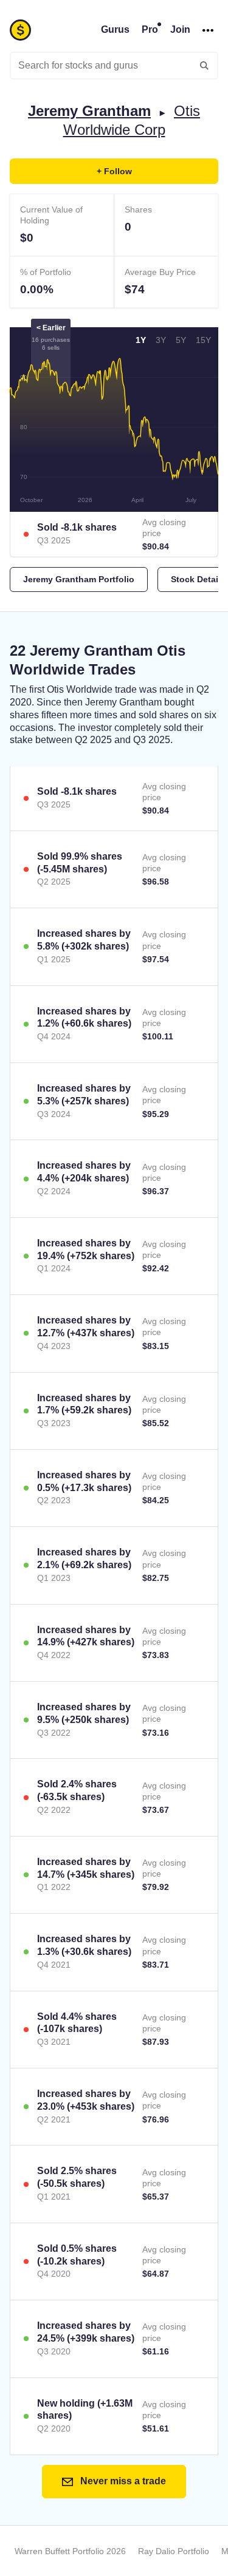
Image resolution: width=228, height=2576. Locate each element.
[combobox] (114, 66)
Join (180, 29)
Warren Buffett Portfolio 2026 (70, 2551)
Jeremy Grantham (89, 111)
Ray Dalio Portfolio (174, 2551)
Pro (150, 29)
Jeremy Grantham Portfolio (79, 579)
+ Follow (114, 171)
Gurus (115, 29)
